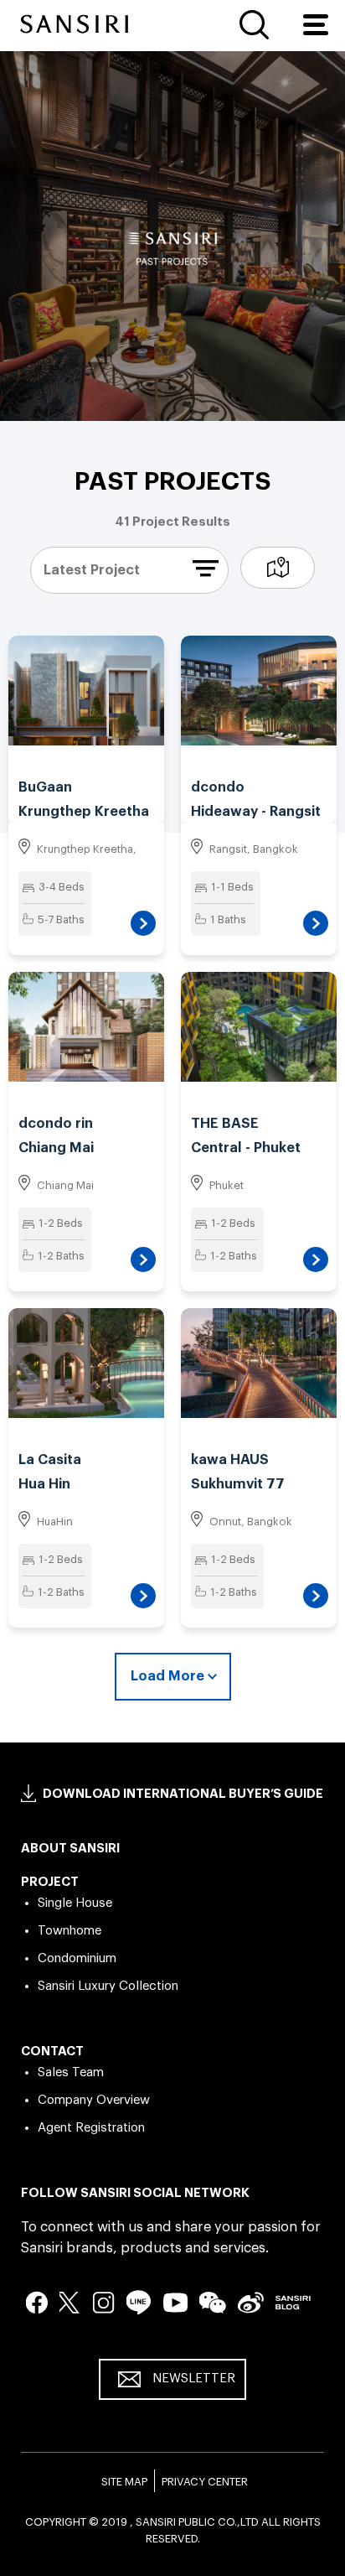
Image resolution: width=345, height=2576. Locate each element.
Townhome (70, 1931)
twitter (70, 2302)
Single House (75, 1903)
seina (251, 2302)
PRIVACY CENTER (205, 2482)
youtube (175, 2302)
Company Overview (94, 2100)
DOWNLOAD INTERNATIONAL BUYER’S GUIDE (183, 1794)
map (278, 568)
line (139, 2302)
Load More (167, 1676)
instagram (104, 2302)
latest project (92, 570)
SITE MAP (124, 2482)
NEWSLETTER (194, 2379)
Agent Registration (91, 2128)
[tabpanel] (172, 249)
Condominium (77, 1958)
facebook (37, 2302)
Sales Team (71, 2072)
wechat (213, 2303)
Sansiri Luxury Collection (108, 1986)
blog (293, 2302)
